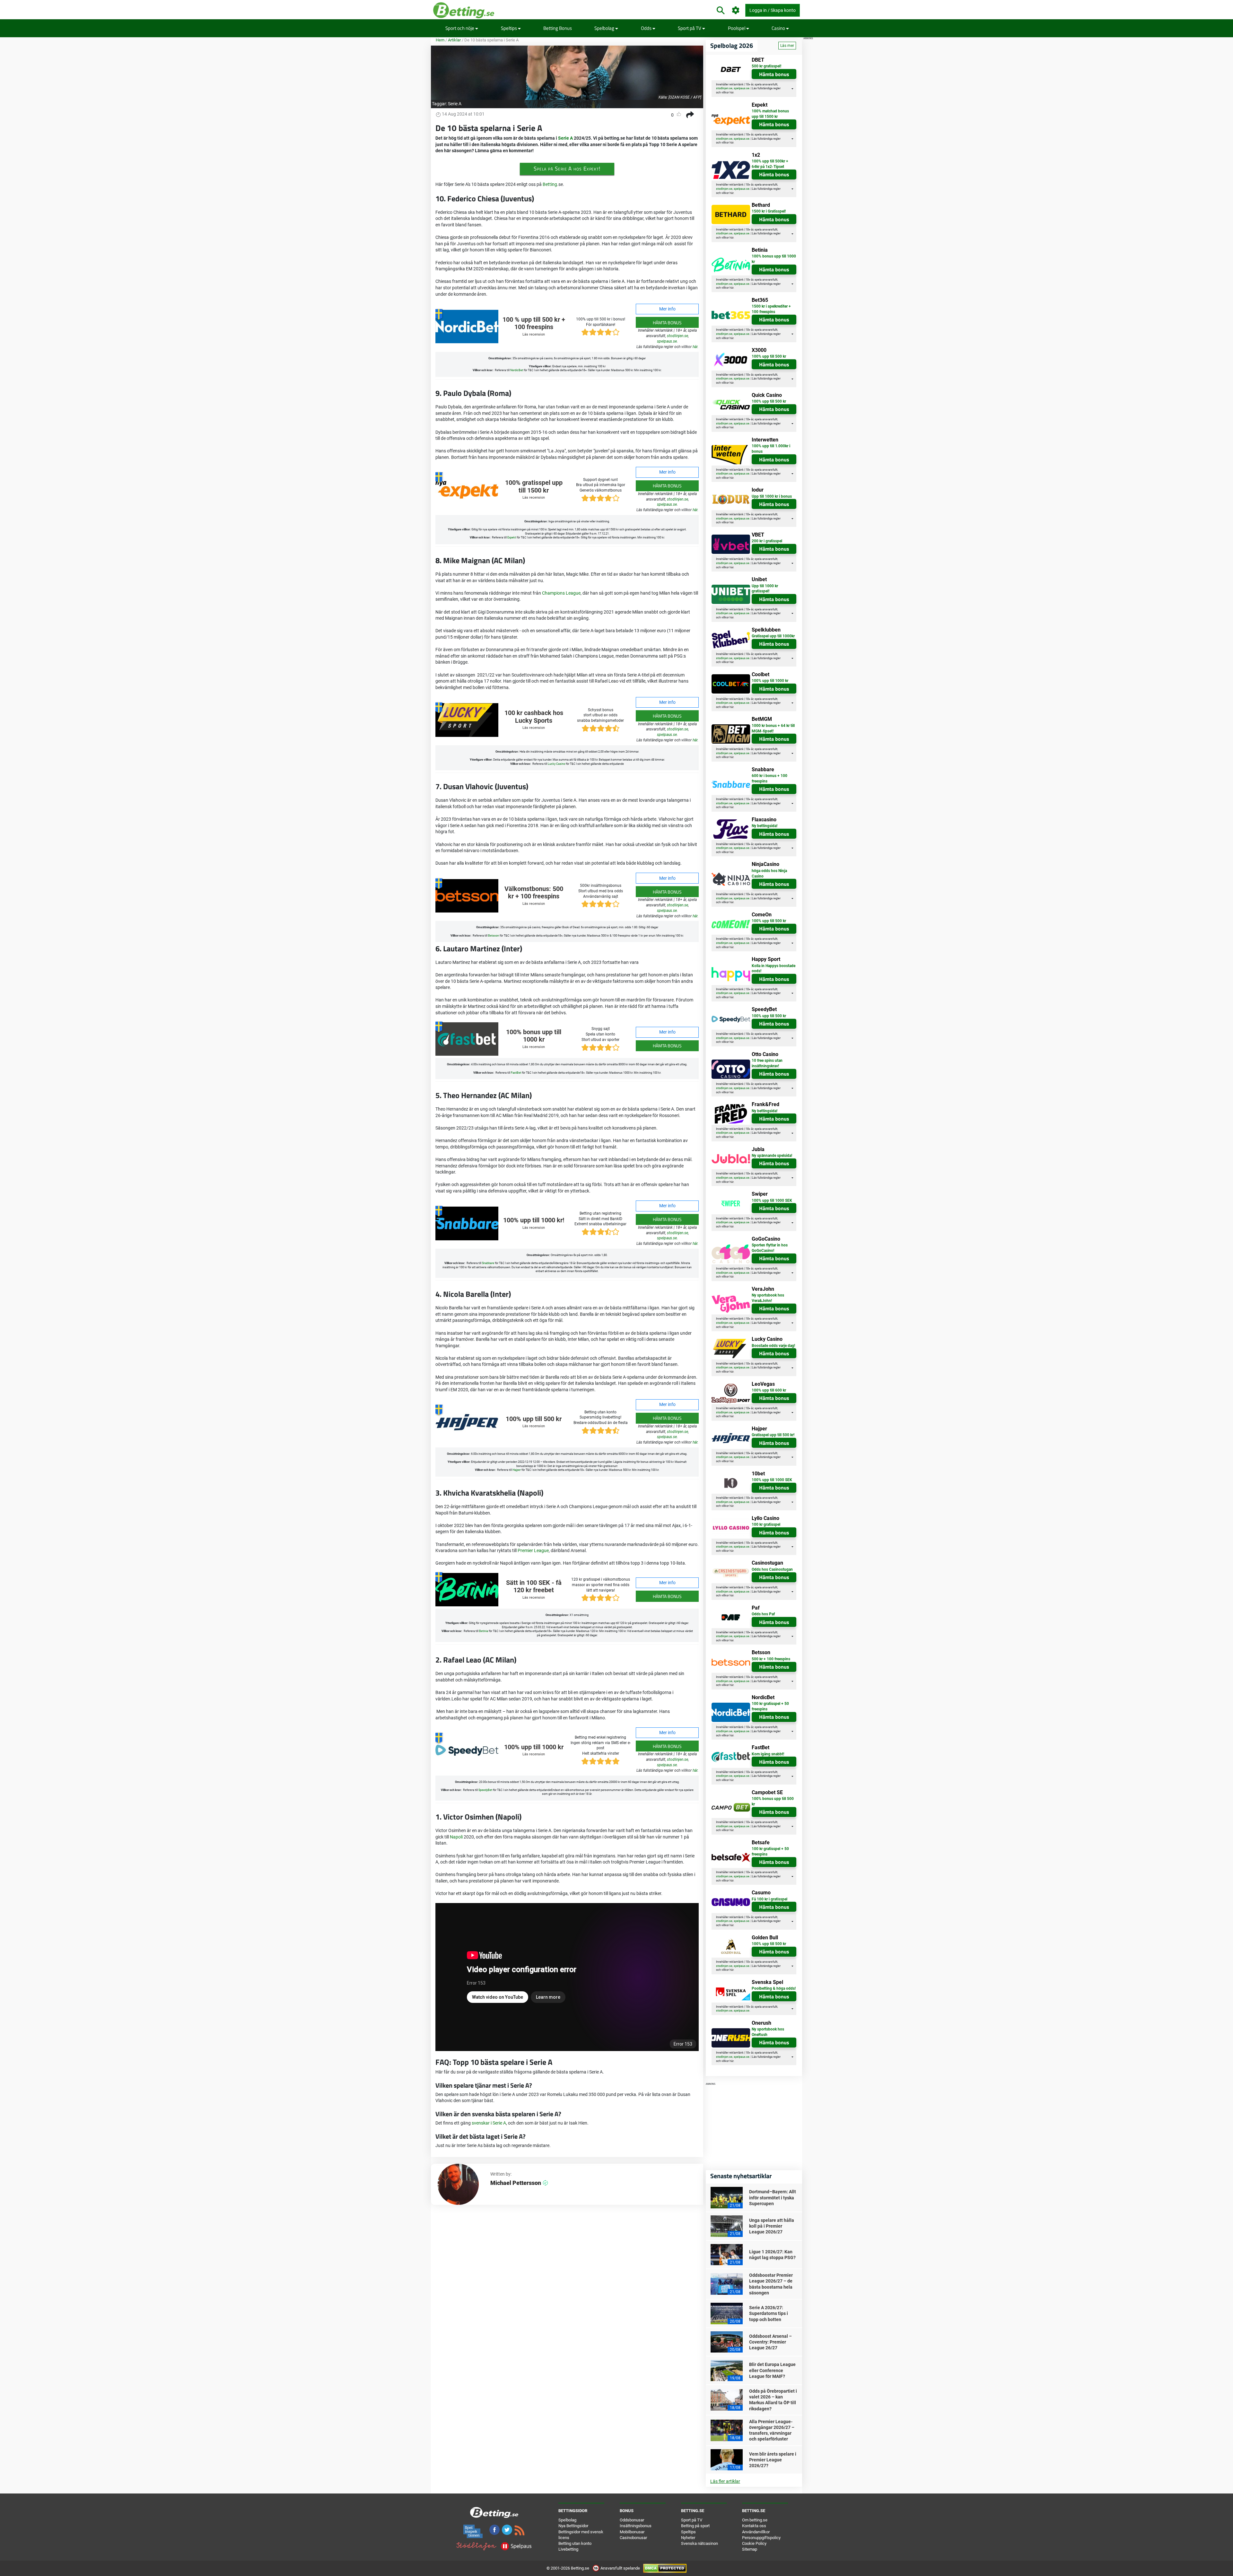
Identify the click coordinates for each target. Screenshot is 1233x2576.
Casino (779, 28)
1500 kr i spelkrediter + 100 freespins (771, 309)
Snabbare (488, 1263)
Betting (550, 184)
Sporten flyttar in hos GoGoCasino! (770, 1248)
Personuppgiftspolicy (761, 2538)
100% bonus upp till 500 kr (773, 1801)
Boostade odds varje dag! (773, 1346)
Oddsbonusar (632, 2520)
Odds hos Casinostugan (772, 1569)
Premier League (533, 1550)
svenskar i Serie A (489, 2123)
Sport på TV (690, 28)
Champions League (561, 593)
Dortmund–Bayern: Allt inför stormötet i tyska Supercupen (773, 2197)
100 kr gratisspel (766, 1524)
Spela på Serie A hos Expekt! (567, 169)
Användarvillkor (756, 2532)
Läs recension (534, 334)
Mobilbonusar (632, 2532)
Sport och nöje (460, 28)
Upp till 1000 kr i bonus (772, 496)
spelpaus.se (667, 341)
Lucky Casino (556, 764)
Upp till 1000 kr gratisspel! (765, 589)
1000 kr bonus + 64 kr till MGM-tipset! (773, 728)
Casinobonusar (633, 2538)
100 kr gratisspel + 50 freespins (770, 1706)
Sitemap (750, 2549)
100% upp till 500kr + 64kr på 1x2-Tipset (770, 164)
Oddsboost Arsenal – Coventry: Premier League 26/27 (770, 2342)
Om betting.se (755, 2520)
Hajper (517, 1470)
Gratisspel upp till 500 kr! (773, 1435)
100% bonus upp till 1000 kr (534, 1036)
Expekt (512, 537)
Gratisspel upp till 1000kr (773, 636)
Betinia (484, 1631)
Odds (647, 28)
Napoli (456, 1837)
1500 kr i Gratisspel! (769, 211)
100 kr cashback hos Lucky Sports (534, 717)
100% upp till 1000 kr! (534, 1220)
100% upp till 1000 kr (534, 1747)
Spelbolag (605, 28)
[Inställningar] (736, 10)
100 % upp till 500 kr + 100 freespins (534, 323)
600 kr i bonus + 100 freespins (770, 778)
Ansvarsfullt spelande (620, 2568)
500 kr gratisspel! (766, 66)
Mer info (667, 309)
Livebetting (568, 2549)
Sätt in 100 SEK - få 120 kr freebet (534, 1587)
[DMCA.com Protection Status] (665, 2568)
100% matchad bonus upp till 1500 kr (770, 114)
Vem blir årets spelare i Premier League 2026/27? (773, 2460)
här (695, 347)
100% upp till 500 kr (534, 1419)
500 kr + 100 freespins (771, 1659)
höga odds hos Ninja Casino (769, 873)
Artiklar (454, 40)
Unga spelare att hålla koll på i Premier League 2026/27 (772, 2226)
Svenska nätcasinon (700, 2543)
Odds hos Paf (763, 1614)
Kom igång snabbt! (768, 1754)
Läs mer (787, 46)
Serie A (455, 104)
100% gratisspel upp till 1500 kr (534, 487)
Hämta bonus (667, 323)
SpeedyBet (485, 1790)
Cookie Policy (754, 2543)
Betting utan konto (575, 2543)
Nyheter (688, 2538)
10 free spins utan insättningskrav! (767, 1063)
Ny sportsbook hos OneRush (768, 2032)
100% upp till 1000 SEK (772, 1201)
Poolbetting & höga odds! (774, 1988)
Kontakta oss (754, 2526)
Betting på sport (695, 2526)
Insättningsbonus (636, 2526)
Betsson (494, 936)
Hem (440, 40)
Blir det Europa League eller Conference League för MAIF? (772, 2370)
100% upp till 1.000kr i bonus (771, 449)
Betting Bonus (558, 28)
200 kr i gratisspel (767, 541)
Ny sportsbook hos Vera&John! (768, 1298)
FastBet (516, 1073)
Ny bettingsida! (765, 826)
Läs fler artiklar (725, 2481)
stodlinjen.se (678, 336)
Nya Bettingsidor (573, 2526)
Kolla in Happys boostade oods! (774, 969)
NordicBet (517, 370)
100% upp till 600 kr (769, 1390)
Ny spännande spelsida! (772, 1156)
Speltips (509, 28)
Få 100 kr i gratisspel (770, 1899)
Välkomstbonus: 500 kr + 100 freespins (534, 893)
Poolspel (737, 28)
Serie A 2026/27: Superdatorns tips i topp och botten (769, 2313)
